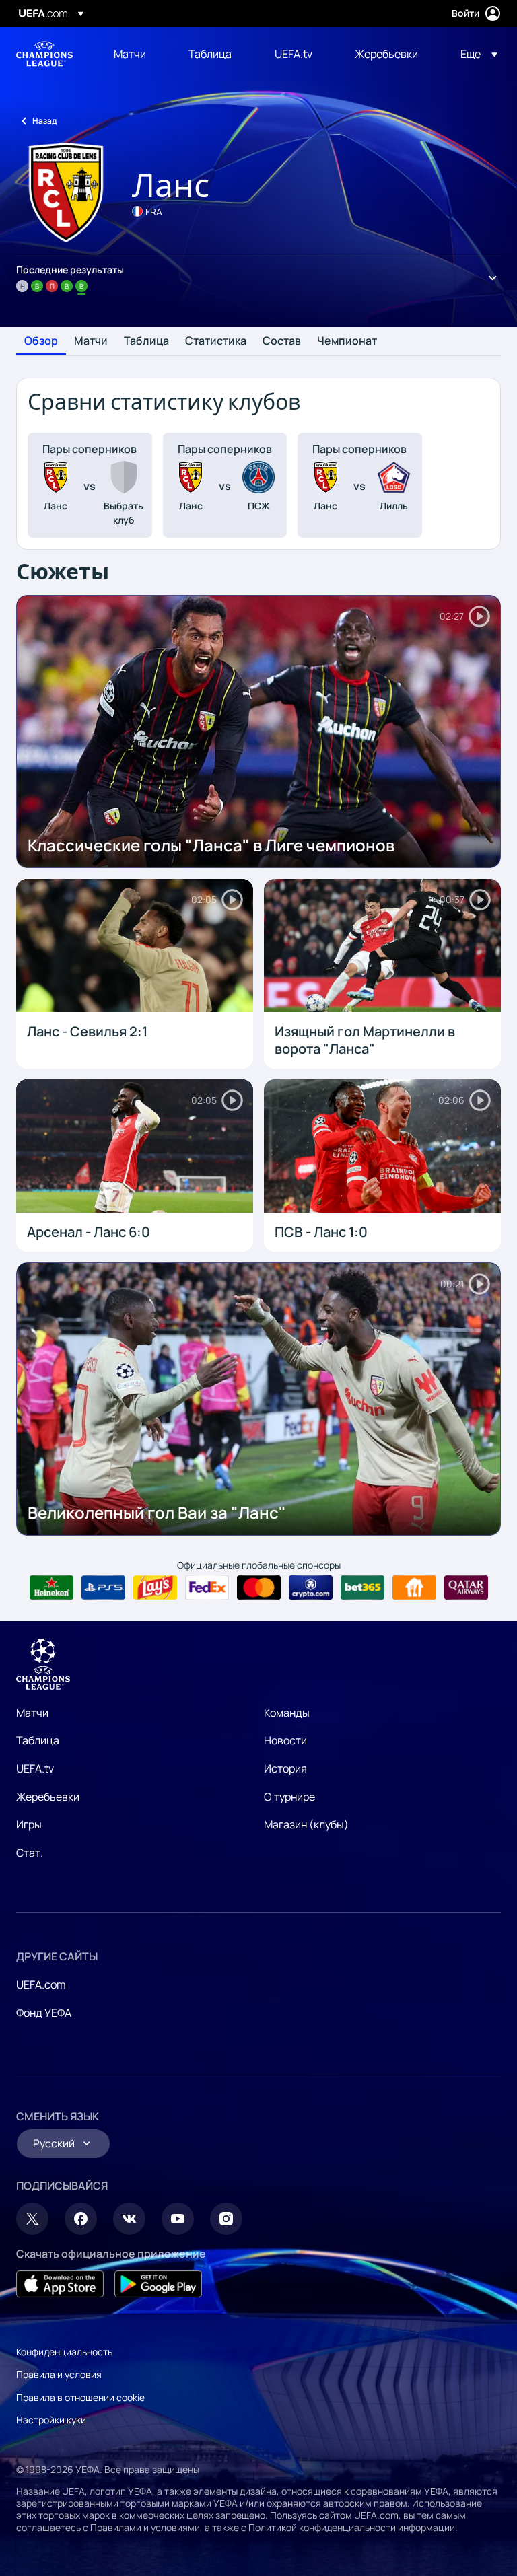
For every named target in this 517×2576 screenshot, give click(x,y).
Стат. (30, 1853)
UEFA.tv (35, 1768)
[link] (130, 54)
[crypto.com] (311, 1587)
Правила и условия (59, 2374)
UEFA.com (41, 1984)
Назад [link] (44, 121)
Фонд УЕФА (44, 2013)
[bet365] (363, 1587)
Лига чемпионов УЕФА (44, 54)
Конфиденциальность (64, 2352)
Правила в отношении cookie (80, 2397)
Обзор (41, 341)
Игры (29, 1824)
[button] (475, 54)
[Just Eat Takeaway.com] (414, 1587)
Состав (282, 341)
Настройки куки (51, 2420)
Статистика (216, 341)
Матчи (91, 341)
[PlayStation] (103, 1587)
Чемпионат (347, 341)
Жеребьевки (48, 1797)
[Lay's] (155, 1587)
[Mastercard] (259, 1587)
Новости (285, 1740)
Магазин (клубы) (306, 1824)
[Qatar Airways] (466, 1587)
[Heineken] (51, 1587)
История (285, 1768)
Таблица (146, 341)
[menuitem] (134, 54)
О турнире (289, 1797)
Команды (287, 1713)
